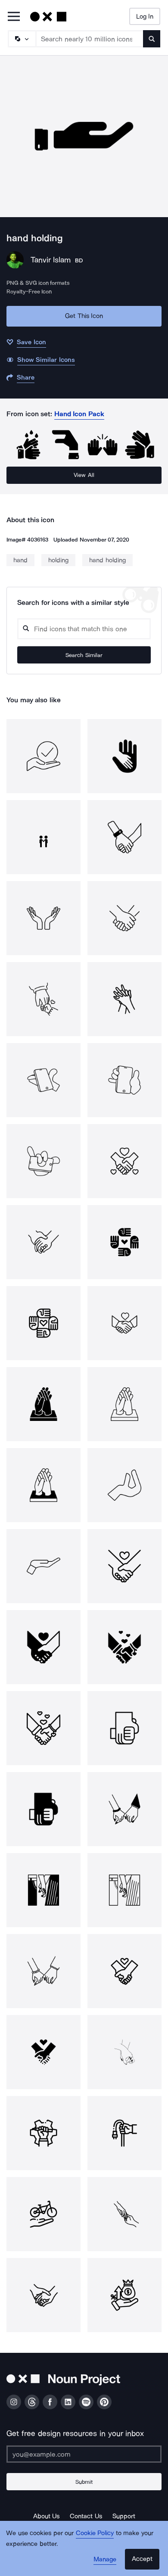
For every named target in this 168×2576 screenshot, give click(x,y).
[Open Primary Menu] (14, 17)
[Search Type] (22, 39)
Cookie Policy (95, 2533)
